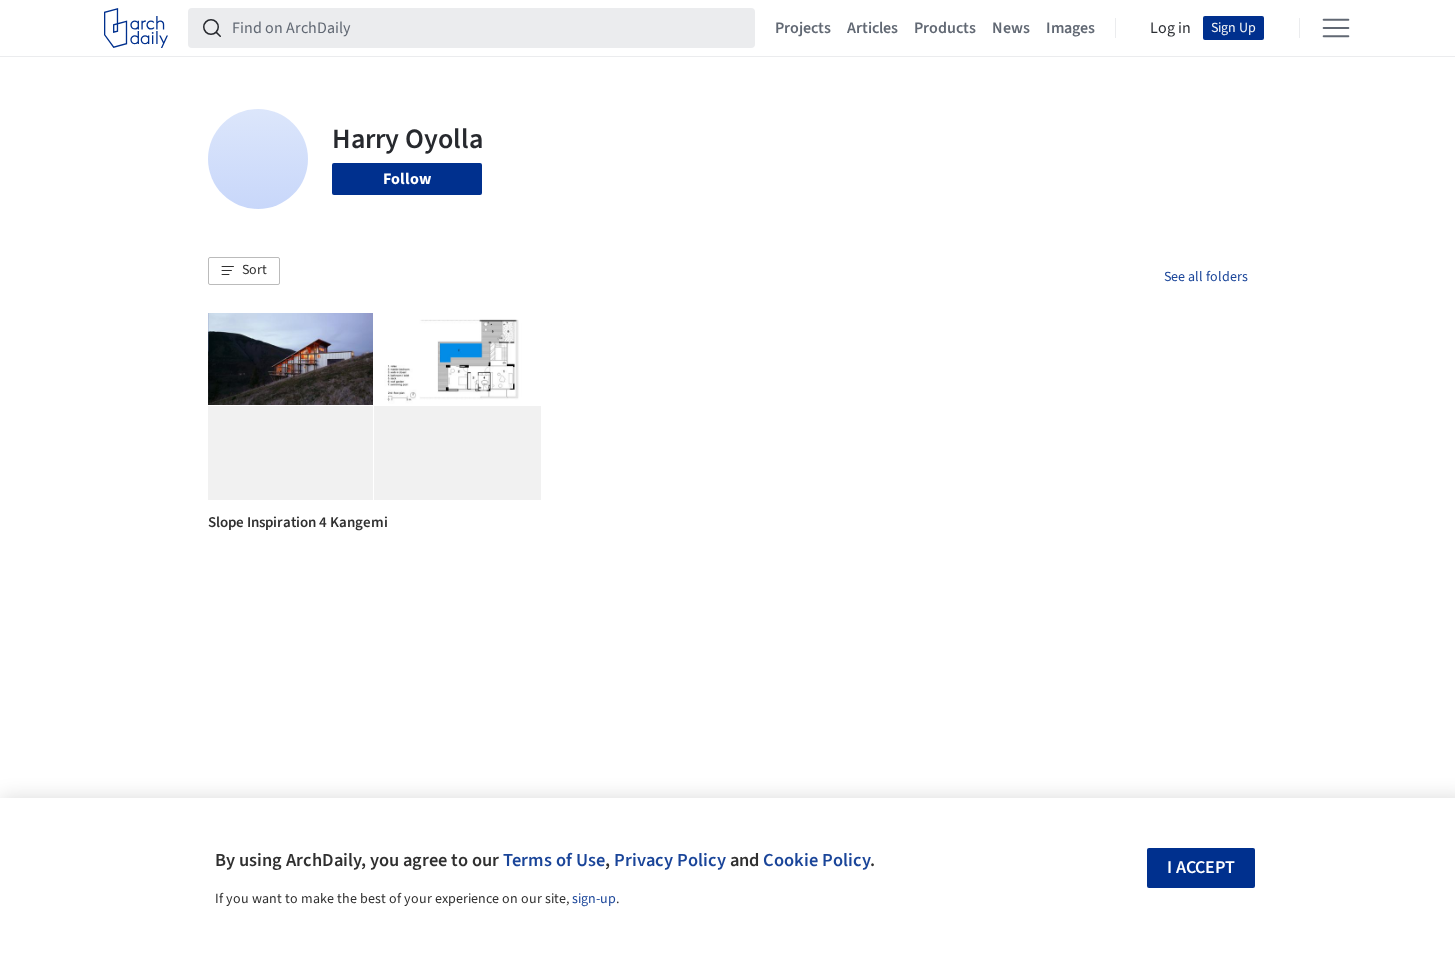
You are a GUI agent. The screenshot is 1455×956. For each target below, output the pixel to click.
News (1011, 28)
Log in (1170, 28)
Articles (872, 28)
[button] (244, 271)
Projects (803, 28)
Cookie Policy (816, 860)
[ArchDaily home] (136, 28)
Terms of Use (554, 860)
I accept (1201, 867)
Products (945, 28)
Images (1070, 28)
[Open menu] (1336, 28)
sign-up (594, 899)
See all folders (1206, 277)
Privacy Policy (670, 860)
